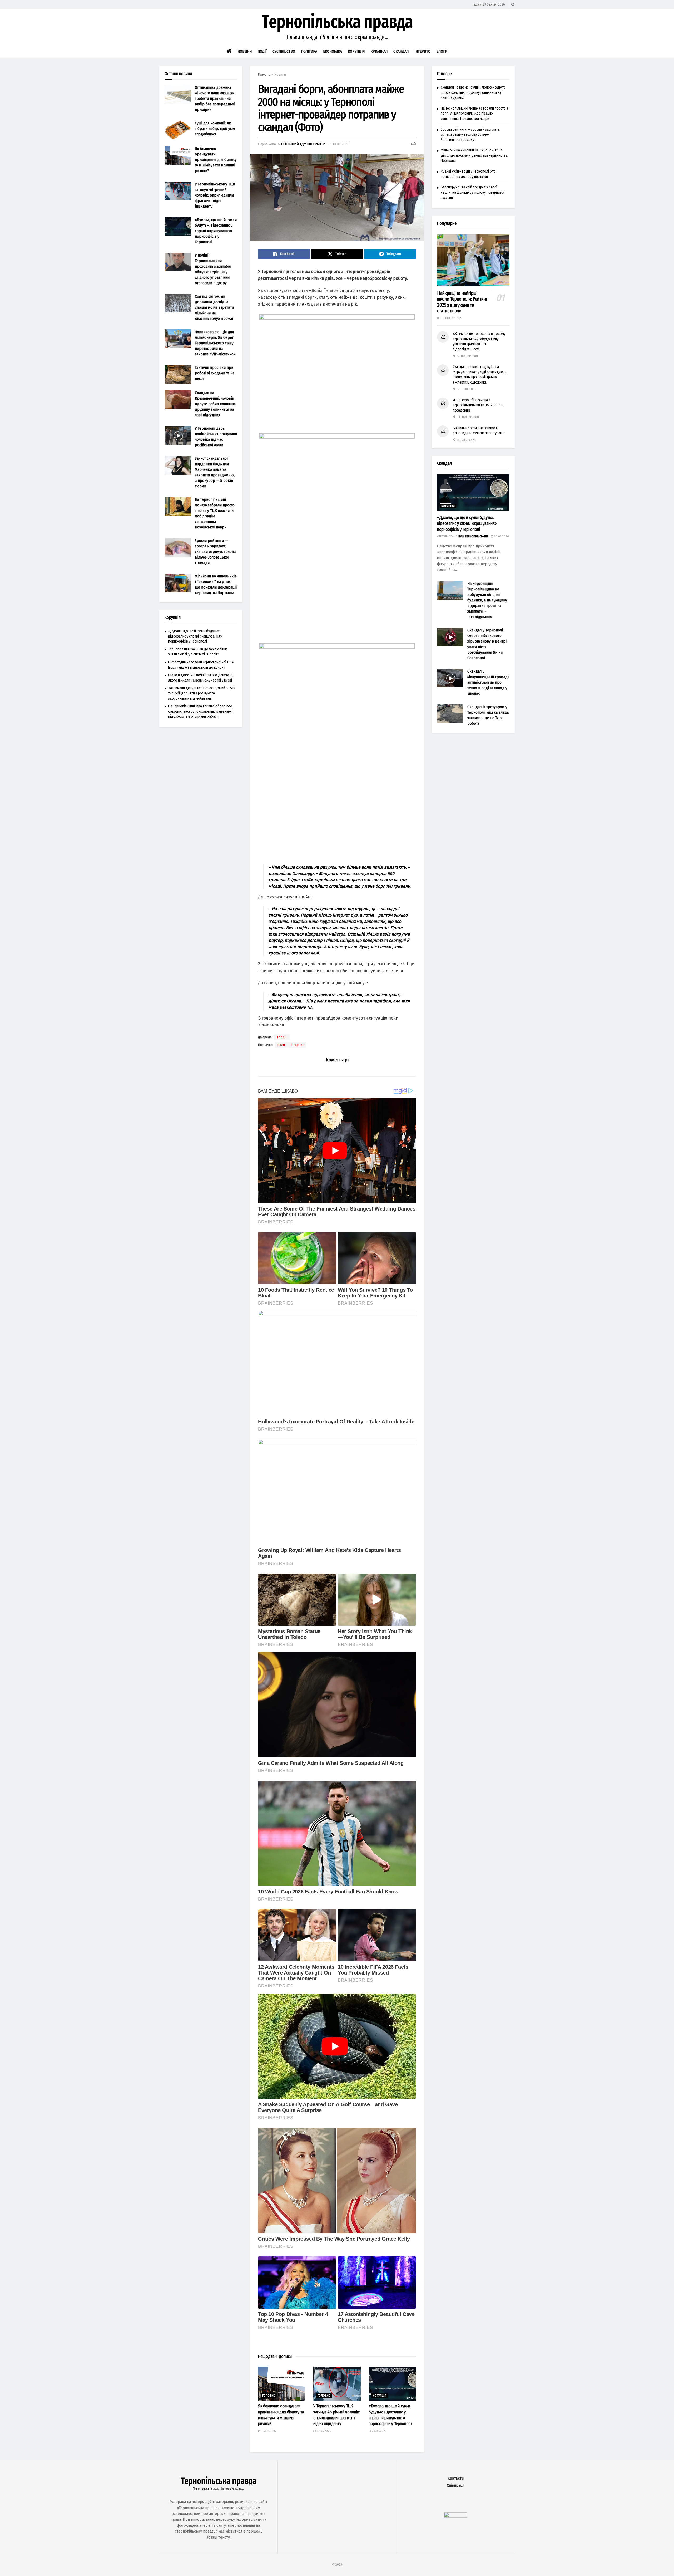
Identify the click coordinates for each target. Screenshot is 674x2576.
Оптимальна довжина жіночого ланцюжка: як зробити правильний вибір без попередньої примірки (215, 99)
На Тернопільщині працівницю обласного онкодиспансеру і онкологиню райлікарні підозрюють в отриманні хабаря (200, 711)
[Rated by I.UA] (455, 2516)
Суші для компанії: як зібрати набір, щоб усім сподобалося (215, 129)
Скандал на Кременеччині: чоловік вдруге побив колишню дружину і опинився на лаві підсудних (215, 404)
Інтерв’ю (422, 51)
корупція (380, 2396)
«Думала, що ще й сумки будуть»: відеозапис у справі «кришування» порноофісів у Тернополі (216, 231)
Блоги (442, 51)
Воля (281, 1045)
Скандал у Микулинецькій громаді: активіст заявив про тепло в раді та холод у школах (488, 682)
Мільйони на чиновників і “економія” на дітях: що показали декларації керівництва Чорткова (474, 155)
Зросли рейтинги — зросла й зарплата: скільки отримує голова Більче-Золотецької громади (215, 552)
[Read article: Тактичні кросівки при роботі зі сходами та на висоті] (178, 374)
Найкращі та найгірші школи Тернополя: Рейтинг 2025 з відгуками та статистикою (462, 302)
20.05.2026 (379, 2431)
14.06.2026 (268, 2431)
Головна (264, 75)
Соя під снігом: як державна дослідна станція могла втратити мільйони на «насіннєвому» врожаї (214, 307)
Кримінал (379, 51)
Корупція (356, 51)
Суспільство (284, 51)
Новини (245, 51)
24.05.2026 (323, 2431)
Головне (269, 2396)
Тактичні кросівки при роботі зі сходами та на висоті (215, 373)
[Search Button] (513, 5)
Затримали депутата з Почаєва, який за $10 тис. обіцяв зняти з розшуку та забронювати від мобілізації (202, 693)
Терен (282, 1037)
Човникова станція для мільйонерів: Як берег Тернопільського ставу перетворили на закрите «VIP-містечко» (215, 343)
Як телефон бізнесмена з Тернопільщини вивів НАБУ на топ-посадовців (478, 405)
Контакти (456, 2478)
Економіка (333, 51)
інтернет (297, 1045)
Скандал (401, 51)
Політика (309, 51)
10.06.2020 (341, 144)
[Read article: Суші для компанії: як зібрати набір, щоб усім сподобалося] (178, 130)
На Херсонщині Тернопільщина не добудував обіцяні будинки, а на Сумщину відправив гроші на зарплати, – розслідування (487, 600)
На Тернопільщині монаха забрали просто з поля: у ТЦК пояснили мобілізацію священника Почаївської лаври (474, 114)
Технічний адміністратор (303, 144)
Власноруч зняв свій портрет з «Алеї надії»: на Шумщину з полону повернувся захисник (473, 192)
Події (262, 51)
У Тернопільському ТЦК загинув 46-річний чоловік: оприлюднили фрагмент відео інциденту (215, 195)
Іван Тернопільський (473, 537)
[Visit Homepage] (337, 27)
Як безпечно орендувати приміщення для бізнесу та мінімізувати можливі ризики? (216, 160)
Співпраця (456, 2486)
